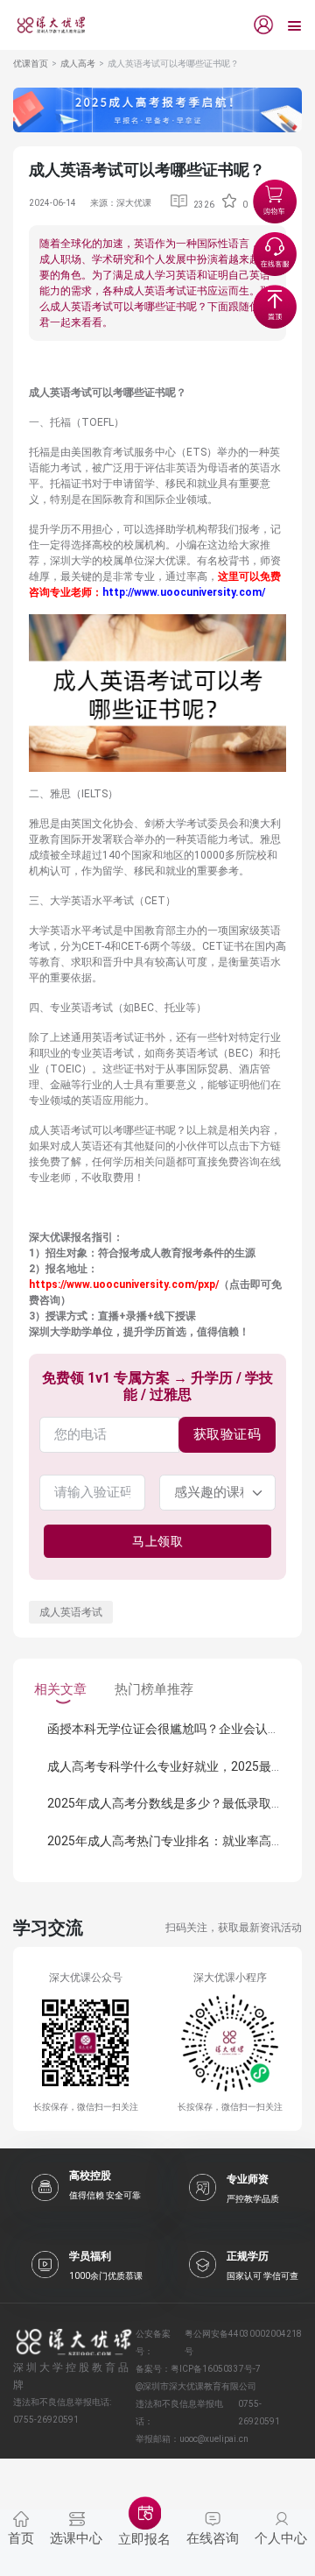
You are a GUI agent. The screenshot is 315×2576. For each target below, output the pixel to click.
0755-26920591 (259, 2413)
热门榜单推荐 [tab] (154, 1689)
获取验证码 (227, 1434)
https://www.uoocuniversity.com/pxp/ (124, 1284)
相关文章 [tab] (60, 1689)
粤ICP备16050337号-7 (216, 2369)
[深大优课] (45, 25)
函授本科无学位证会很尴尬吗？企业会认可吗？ (176, 1729)
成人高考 (78, 64)
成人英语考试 (71, 1612)
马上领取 (157, 1541)
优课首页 (31, 64)
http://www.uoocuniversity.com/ (184, 592)
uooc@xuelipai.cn (214, 2439)
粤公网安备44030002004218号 (243, 2342)
